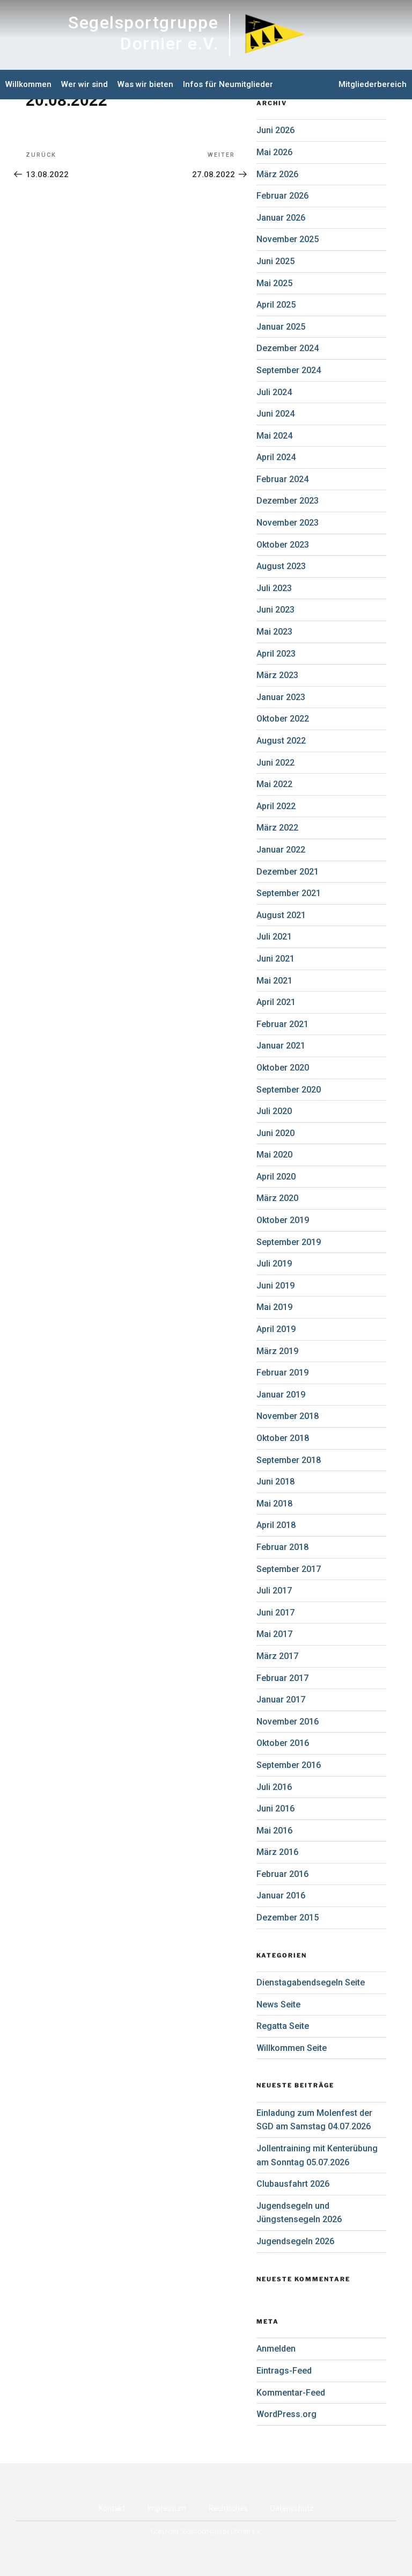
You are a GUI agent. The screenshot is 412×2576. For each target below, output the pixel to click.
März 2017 (277, 1656)
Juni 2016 (275, 1809)
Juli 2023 (274, 588)
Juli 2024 (274, 392)
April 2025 (276, 305)
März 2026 (277, 174)
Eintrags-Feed (284, 2371)
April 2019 (276, 1329)
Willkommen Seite (292, 2048)
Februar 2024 (282, 479)
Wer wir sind (84, 84)
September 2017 (289, 1569)
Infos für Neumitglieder (228, 84)
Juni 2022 (275, 763)
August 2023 (281, 566)
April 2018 (276, 1525)
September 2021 (289, 893)
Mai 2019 (274, 1307)
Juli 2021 (274, 937)
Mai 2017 (274, 1634)
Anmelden (276, 2349)
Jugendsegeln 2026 (295, 2241)
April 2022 (276, 806)
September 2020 (289, 1090)
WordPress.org (286, 2414)
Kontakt (112, 2508)
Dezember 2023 (288, 501)
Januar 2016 (281, 1895)
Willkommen (28, 84)
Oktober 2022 (283, 719)
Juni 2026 (275, 130)
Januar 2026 (281, 218)
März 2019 (277, 1351)
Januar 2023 (281, 697)
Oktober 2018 (283, 1438)
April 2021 (276, 1002)
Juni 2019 (275, 1286)
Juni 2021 (275, 959)
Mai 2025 (274, 283)
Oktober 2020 (283, 1068)
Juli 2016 (274, 1787)
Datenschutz (292, 2508)
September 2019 (289, 1242)
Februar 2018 (282, 1547)
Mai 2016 (274, 1831)
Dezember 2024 (288, 348)
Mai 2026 (274, 152)
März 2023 (277, 675)
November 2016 (288, 1722)
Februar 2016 (282, 1874)
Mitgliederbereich (373, 84)
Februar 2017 (282, 1678)
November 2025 (288, 239)
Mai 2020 (274, 1155)
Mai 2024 (274, 436)
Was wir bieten (145, 84)
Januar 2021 (281, 1046)
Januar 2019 (281, 1395)
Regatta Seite (283, 2026)
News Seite (278, 2004)
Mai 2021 (274, 981)
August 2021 (281, 915)
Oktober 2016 (283, 1743)
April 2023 (276, 654)
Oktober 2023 (283, 545)
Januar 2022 (281, 850)
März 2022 (277, 828)
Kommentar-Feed (291, 2393)
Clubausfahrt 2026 (293, 2184)
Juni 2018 (275, 1482)
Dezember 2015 (288, 1918)
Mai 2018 (274, 1504)
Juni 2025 (275, 261)
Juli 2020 (274, 1111)
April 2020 (276, 1177)
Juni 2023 (275, 610)
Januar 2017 (281, 1700)
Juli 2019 (274, 1264)
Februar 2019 (282, 1373)
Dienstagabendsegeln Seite (311, 1982)
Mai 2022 (274, 784)
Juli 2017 (274, 1591)
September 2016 (289, 1765)
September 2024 (289, 370)
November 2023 (288, 523)
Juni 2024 (275, 414)
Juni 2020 (275, 1133)
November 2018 (288, 1416)
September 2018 (289, 1460)
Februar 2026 (282, 196)
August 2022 (281, 741)
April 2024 (276, 457)
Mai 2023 (274, 632)
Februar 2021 (282, 1024)
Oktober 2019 (283, 1220)
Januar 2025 (281, 327)
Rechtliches (228, 2508)
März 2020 (277, 1198)
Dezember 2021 (288, 872)
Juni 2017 (275, 1613)
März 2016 (277, 1852)
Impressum (167, 2508)
